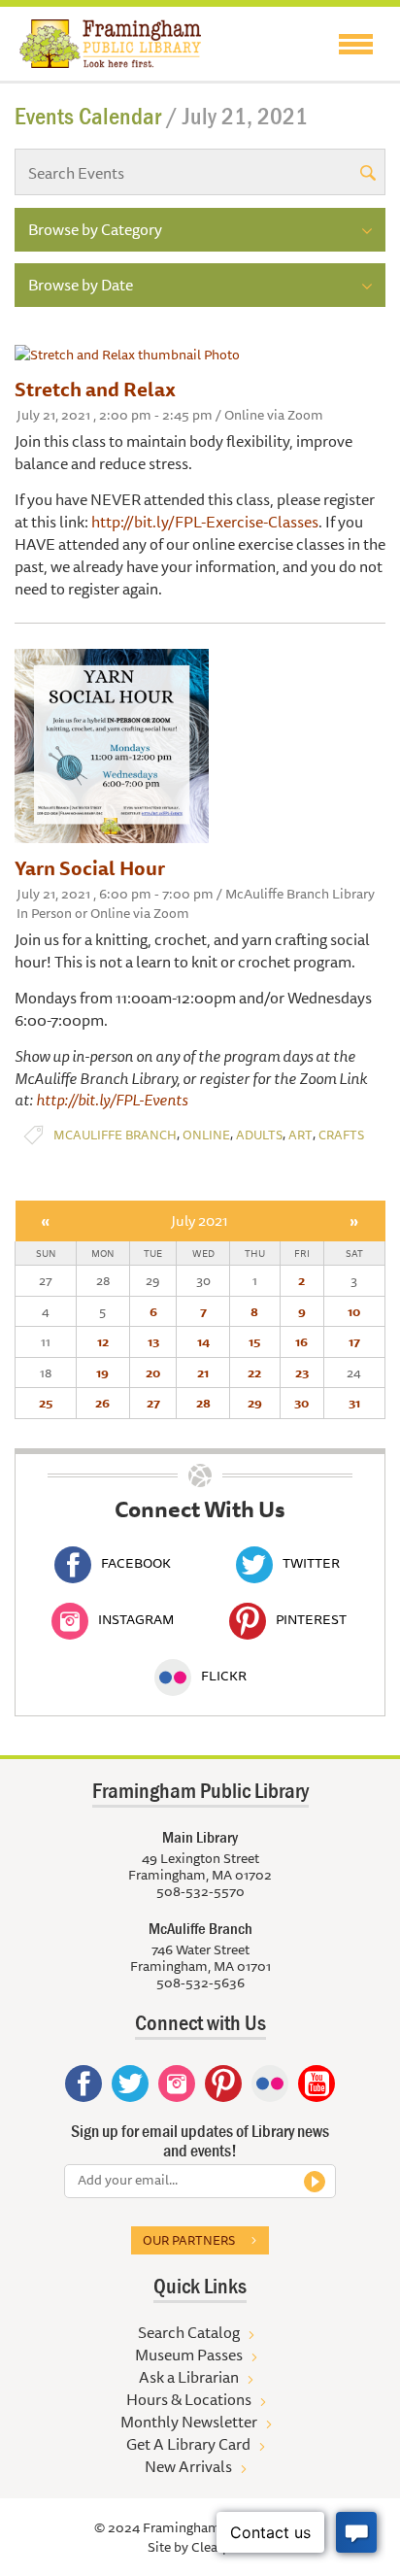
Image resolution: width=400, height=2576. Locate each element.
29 (255, 1403)
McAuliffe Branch (115, 1135)
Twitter (311, 1563)
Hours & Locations (189, 2399)
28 (203, 1403)
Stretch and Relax (95, 389)
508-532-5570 (200, 1891)
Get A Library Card (188, 2444)
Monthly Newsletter (189, 2422)
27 (153, 1403)
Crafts (341, 1135)
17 (354, 1341)
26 (102, 1403)
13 (153, 1341)
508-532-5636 (200, 1983)
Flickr (224, 1676)
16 (301, 1341)
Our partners (189, 2240)
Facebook (136, 1563)
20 (153, 1373)
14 (203, 1341)
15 (254, 1341)
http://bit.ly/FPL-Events (112, 1100)
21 (203, 1373)
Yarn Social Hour (90, 868)
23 (302, 1373)
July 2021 (200, 1220)
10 (354, 1311)
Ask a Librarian (189, 2377)
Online (206, 1135)
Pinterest (311, 1619)
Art (300, 1135)
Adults (259, 1135)
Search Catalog (189, 2332)
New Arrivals (188, 2466)
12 (103, 1341)
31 (354, 1403)
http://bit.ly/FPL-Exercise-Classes (205, 522)
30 (301, 1403)
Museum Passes (189, 2355)
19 (102, 1373)
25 (46, 1403)
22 (254, 1373)
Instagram (136, 1619)
